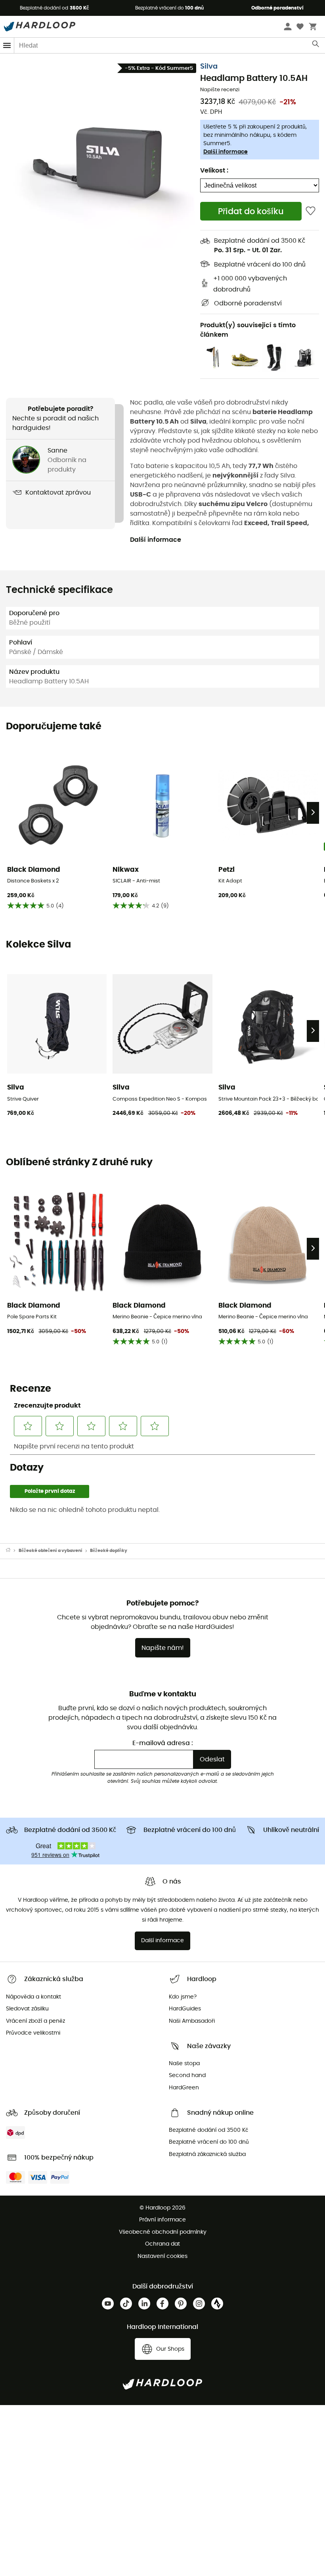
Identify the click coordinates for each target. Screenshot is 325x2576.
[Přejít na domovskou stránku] (12, 1551)
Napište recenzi (220, 90)
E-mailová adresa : (163, 1743)
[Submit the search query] (316, 46)
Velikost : (214, 171)
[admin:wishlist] (311, 211)
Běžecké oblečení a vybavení (51, 1551)
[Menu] (7, 45)
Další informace (226, 152)
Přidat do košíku (251, 212)
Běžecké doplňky (109, 1551)
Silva (209, 67)
